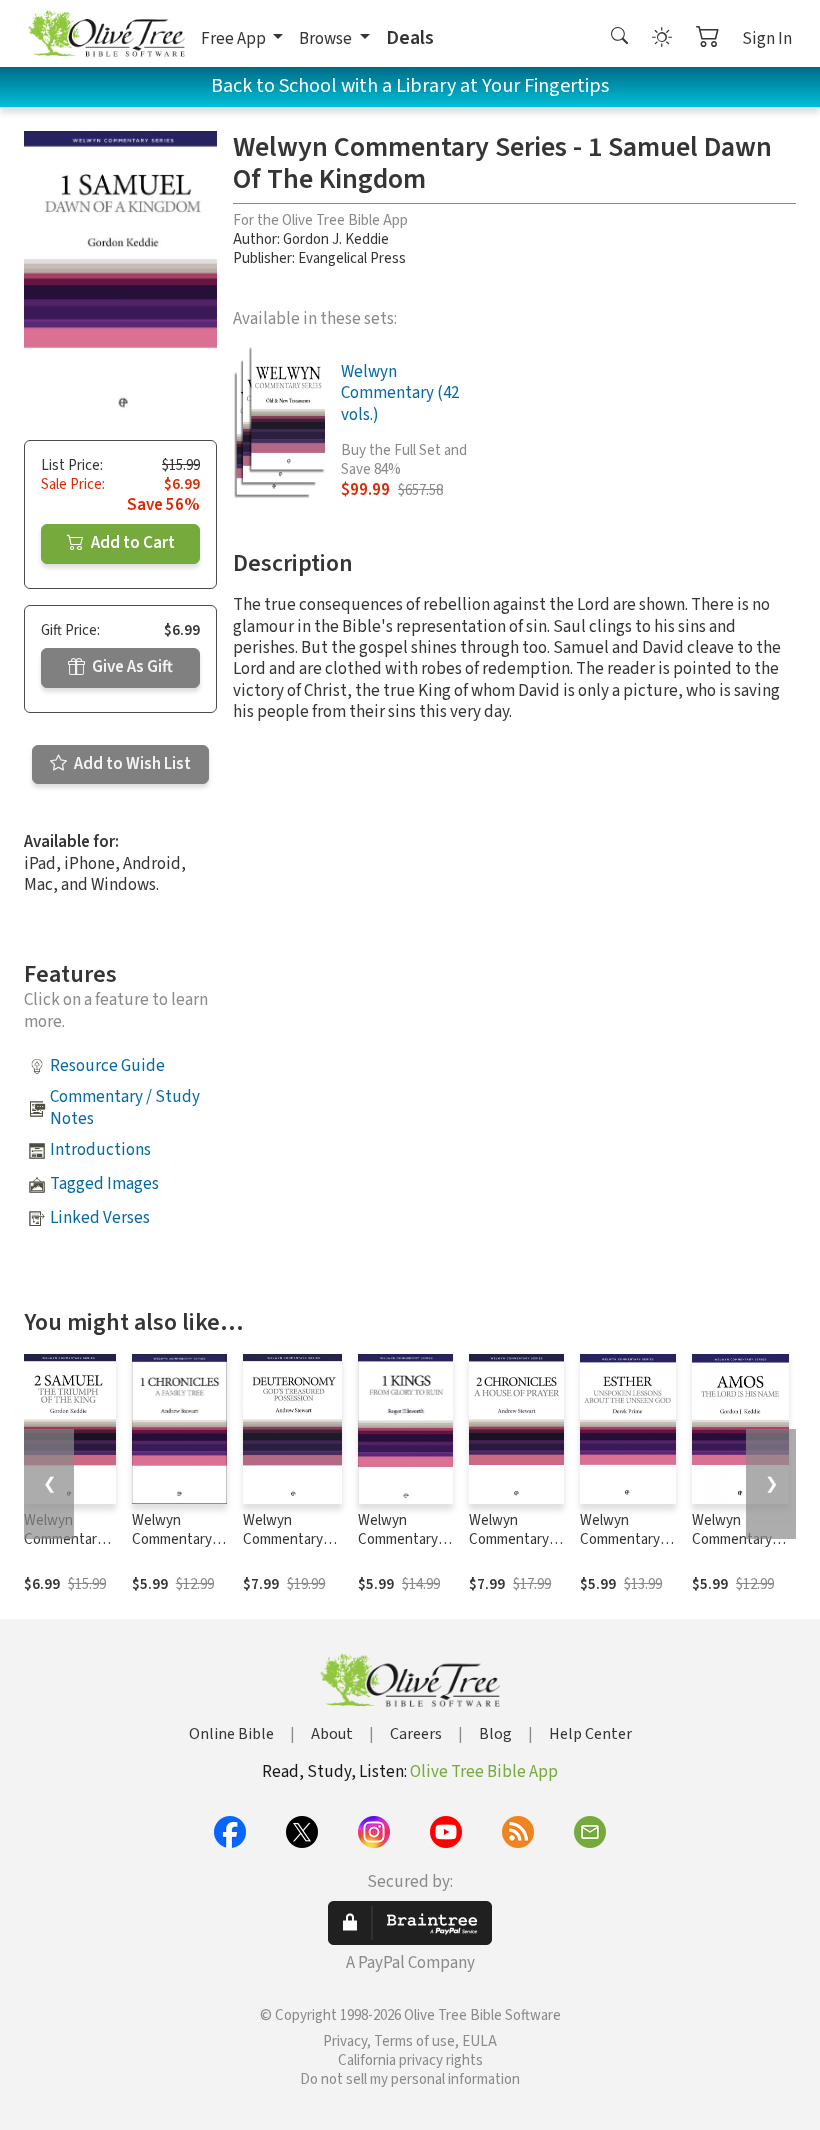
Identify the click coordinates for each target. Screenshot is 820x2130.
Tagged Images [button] (104, 1184)
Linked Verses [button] (100, 1218)
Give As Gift (131, 667)
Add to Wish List (131, 764)
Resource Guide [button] (107, 1066)
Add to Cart (131, 543)
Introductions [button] (100, 1150)
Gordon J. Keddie (336, 239)
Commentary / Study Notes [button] (125, 1107)
